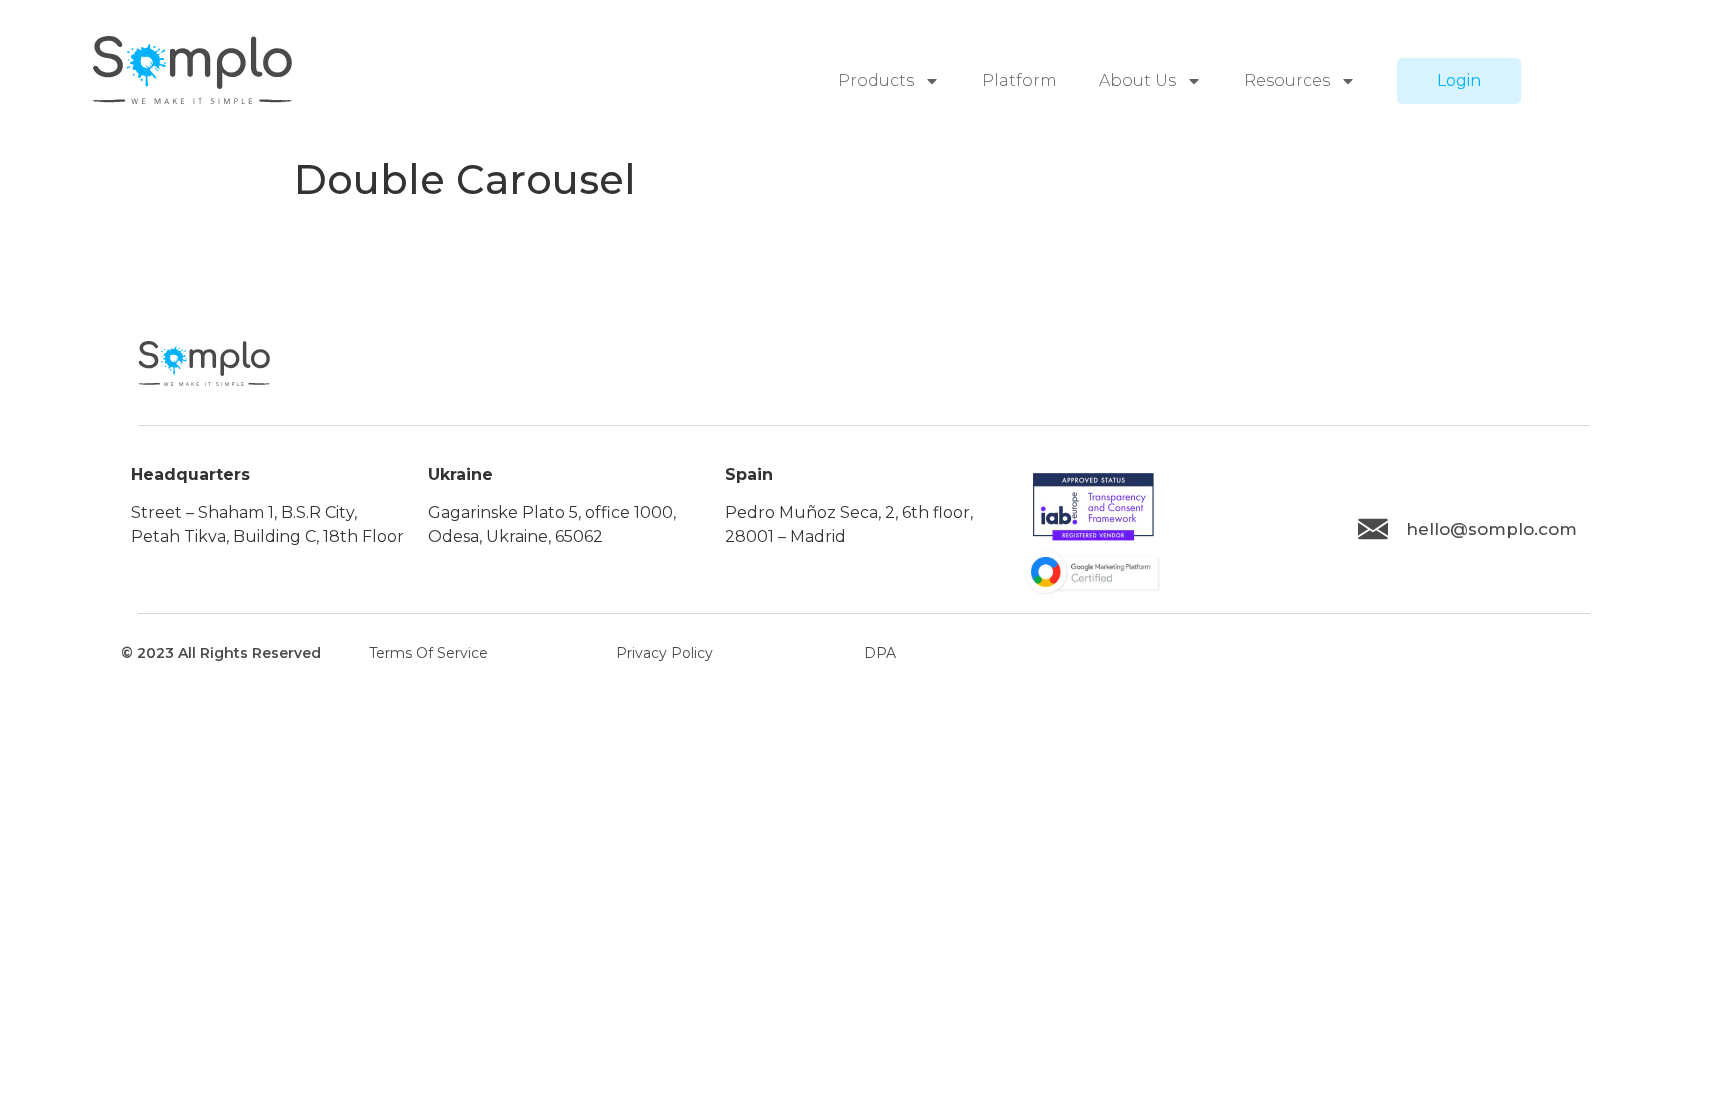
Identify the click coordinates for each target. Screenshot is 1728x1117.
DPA (880, 653)
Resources (1287, 80)
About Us (1137, 80)
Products (876, 80)
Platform (1019, 80)
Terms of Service (428, 653)
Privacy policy (664, 653)
